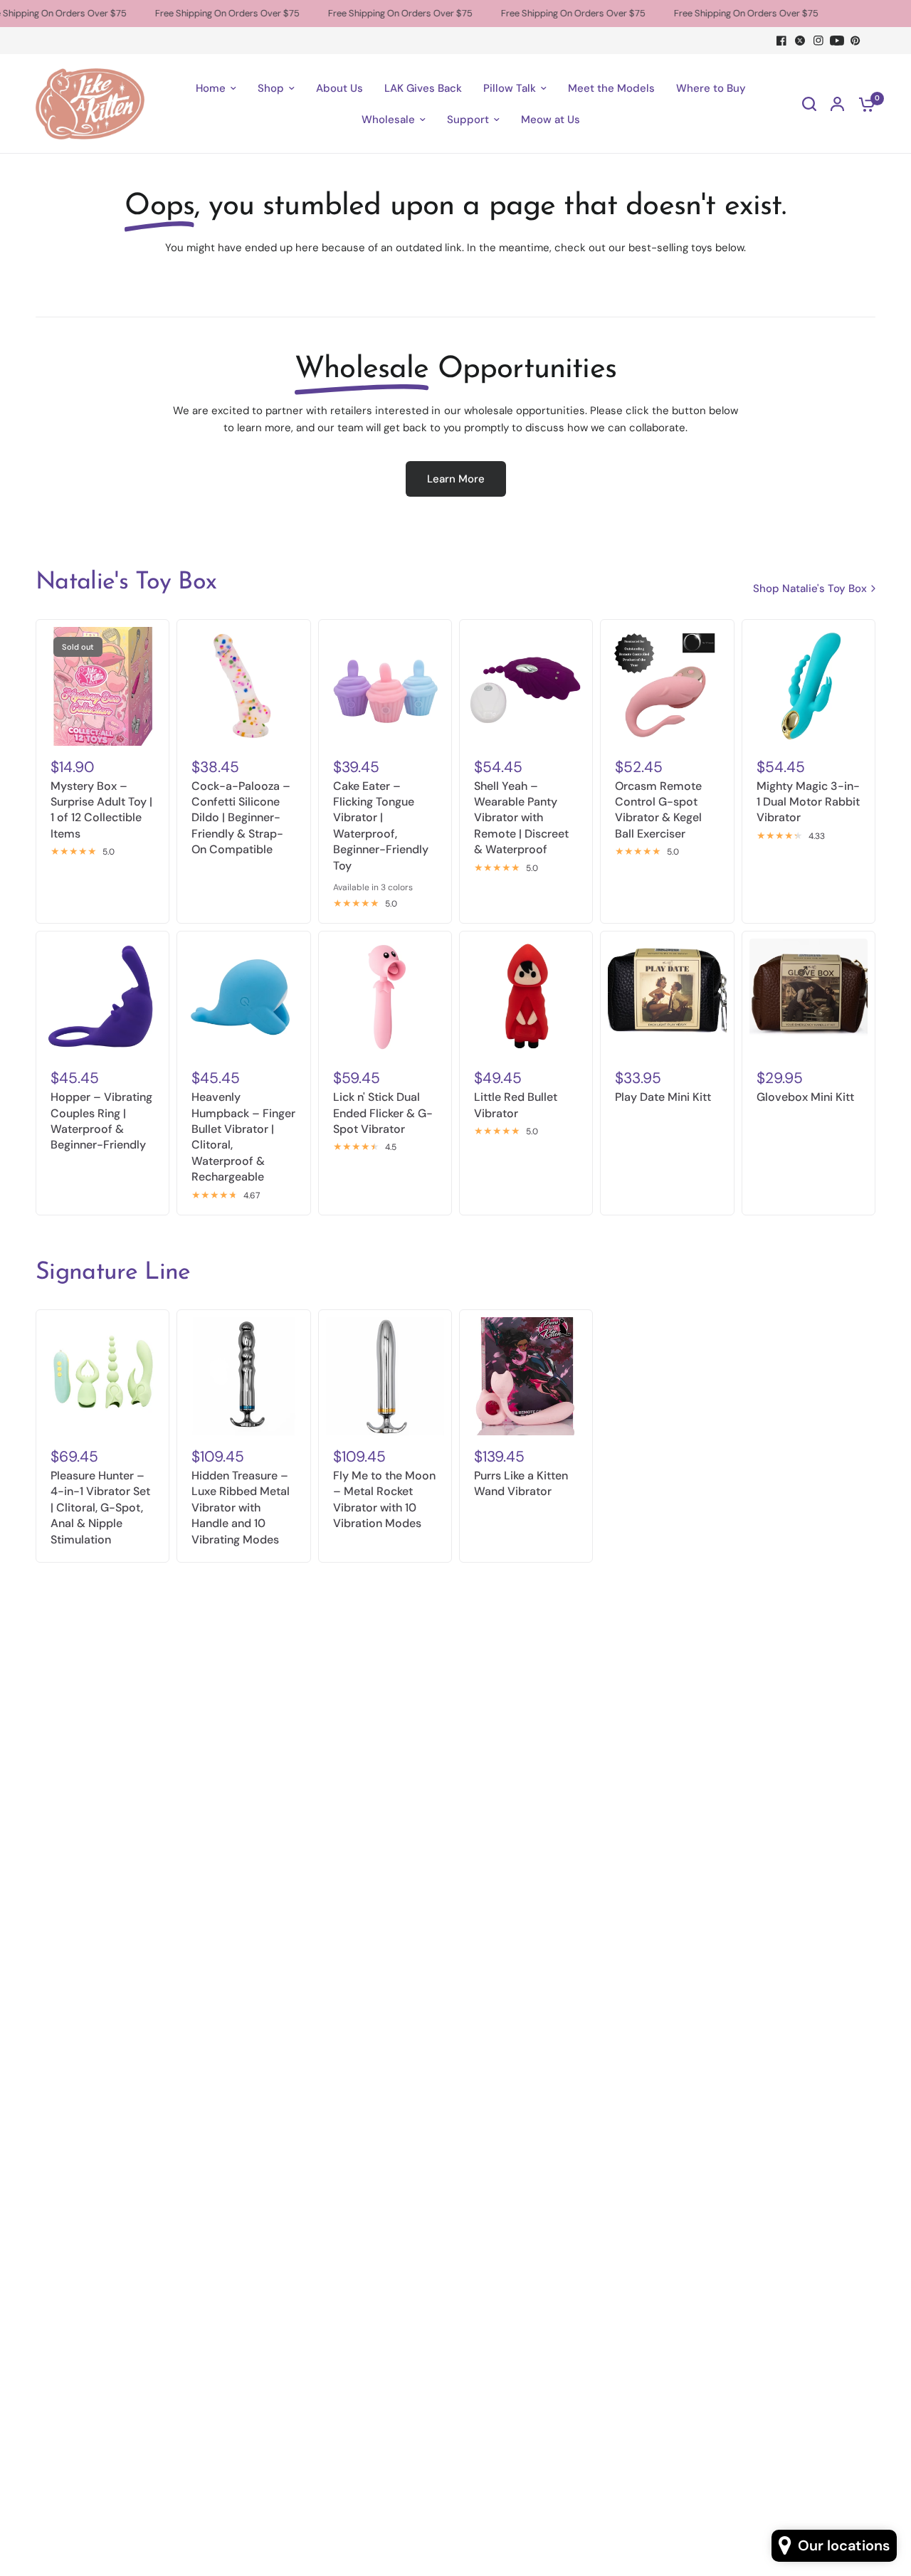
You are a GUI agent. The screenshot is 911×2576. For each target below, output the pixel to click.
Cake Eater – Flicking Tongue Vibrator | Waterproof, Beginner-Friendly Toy (381, 826)
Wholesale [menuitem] (388, 120)
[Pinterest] (855, 41)
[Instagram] (818, 41)
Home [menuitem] (211, 88)
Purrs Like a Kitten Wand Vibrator (521, 1483)
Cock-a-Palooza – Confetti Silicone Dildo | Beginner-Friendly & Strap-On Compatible (241, 818)
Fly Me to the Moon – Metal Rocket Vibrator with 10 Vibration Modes (384, 1499)
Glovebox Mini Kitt (805, 1097)
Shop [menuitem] (271, 88)
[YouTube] (837, 41)
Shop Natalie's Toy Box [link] (810, 589)
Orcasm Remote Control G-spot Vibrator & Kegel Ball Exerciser (658, 810)
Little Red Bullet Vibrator (516, 1105)
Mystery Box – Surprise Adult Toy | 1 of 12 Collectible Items (101, 810)
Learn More (456, 479)
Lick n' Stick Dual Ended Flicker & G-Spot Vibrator (383, 1113)
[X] (800, 41)
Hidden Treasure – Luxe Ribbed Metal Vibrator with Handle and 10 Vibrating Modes (241, 1508)
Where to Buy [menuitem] (711, 88)
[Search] (809, 104)
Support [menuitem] (468, 120)
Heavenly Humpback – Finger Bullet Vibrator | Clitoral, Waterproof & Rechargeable (243, 1137)
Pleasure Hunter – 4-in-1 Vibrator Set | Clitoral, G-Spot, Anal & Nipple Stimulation (100, 1508)
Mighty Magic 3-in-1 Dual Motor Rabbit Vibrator (808, 802)
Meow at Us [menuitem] (551, 120)
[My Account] (837, 104)
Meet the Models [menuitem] (611, 88)
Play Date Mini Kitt (663, 1097)
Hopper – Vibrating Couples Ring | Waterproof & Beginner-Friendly (101, 1121)
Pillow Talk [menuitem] (510, 88)
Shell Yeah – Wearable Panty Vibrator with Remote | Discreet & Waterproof (521, 818)
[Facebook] (781, 41)
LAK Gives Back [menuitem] (423, 88)
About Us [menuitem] (339, 88)
